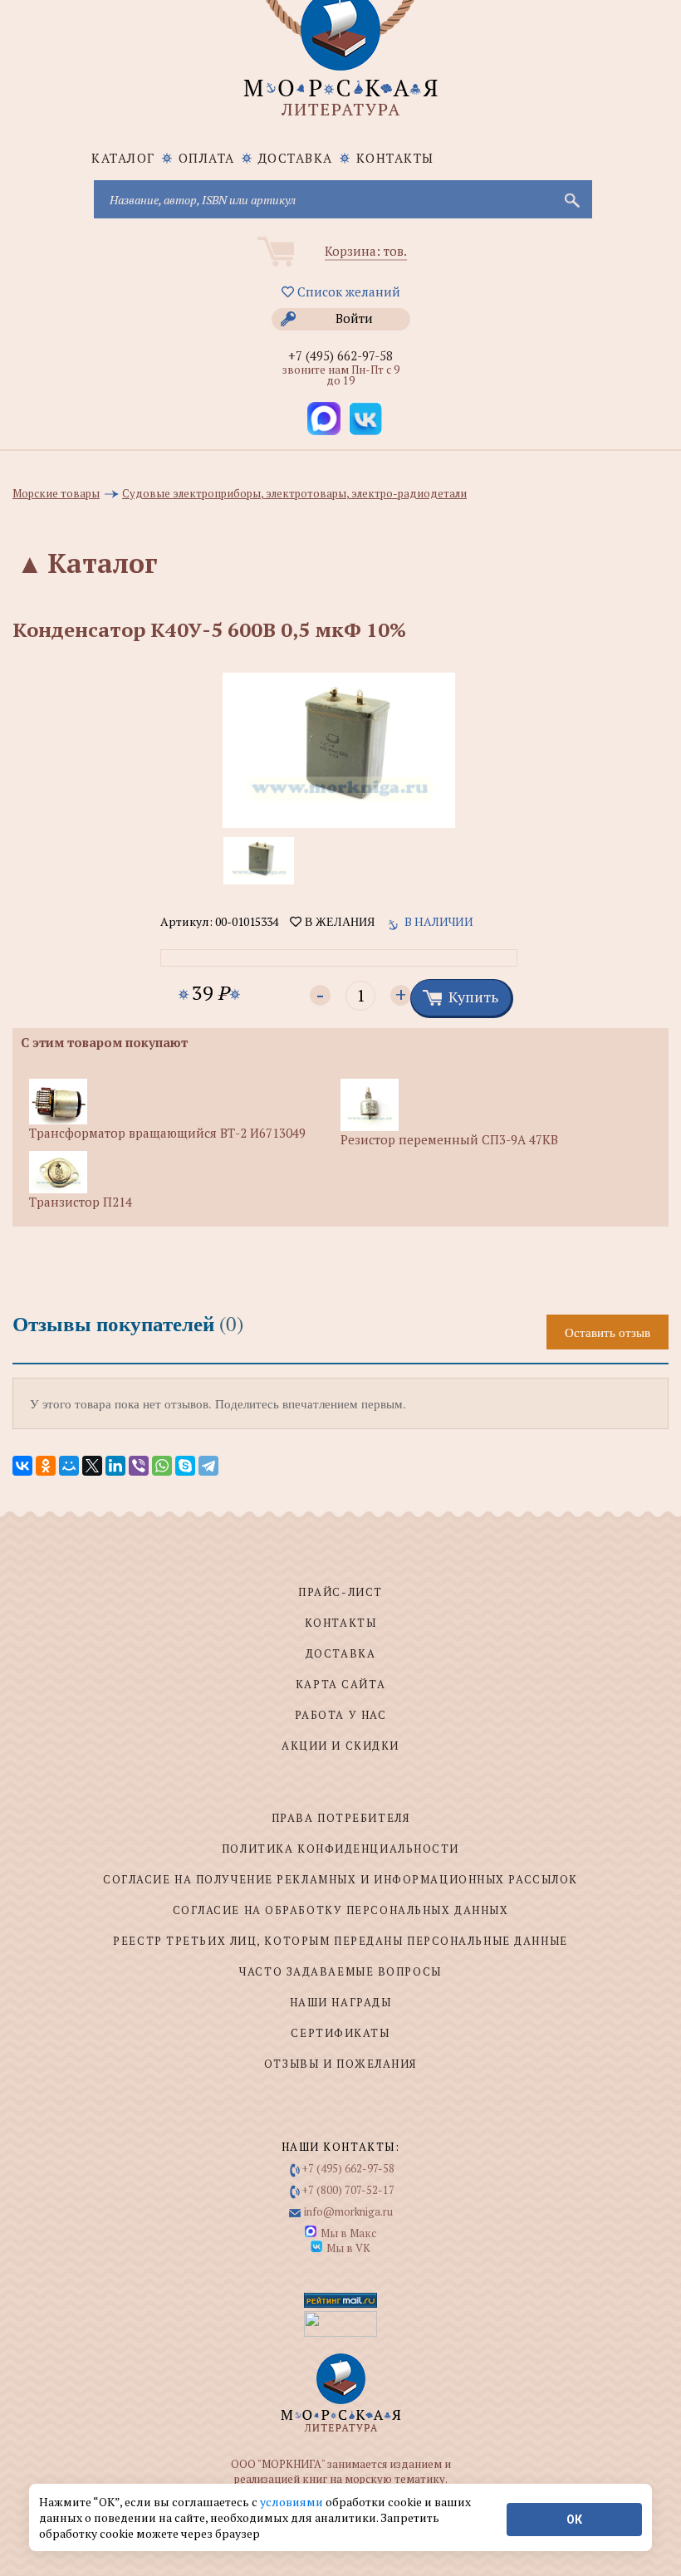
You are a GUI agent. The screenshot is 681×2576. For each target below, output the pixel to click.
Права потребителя (341, 1818)
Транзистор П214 (81, 1202)
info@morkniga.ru (348, 2211)
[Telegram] (208, 1466)
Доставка (296, 158)
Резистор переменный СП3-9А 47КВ (449, 1139)
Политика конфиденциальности (340, 1849)
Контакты (395, 158)
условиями (293, 2502)
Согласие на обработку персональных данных (341, 1910)
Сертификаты (340, 2033)
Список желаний (347, 291)
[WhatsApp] (162, 1466)
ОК (574, 2520)
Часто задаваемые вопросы (340, 1971)
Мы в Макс (348, 2233)
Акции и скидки (340, 1746)
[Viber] (139, 1466)
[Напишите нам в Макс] (324, 419)
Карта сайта (340, 1684)
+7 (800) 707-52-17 (348, 2190)
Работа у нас (341, 1715)
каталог (123, 158)
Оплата (207, 158)
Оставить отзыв (608, 1332)
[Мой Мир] (69, 1466)
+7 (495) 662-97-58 (340, 355)
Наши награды (341, 2002)
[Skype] (185, 1466)
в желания (338, 922)
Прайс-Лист (340, 1592)
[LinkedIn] (115, 1466)
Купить (473, 997)
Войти (354, 318)
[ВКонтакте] (22, 1466)
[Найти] (571, 199)
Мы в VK (348, 2248)
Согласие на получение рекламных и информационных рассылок (340, 1879)
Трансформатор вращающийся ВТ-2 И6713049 (167, 1133)
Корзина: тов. (366, 251)
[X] (92, 1466)
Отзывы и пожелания (340, 2064)
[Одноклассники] (46, 1466)
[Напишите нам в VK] (365, 419)
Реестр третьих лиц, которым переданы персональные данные (340, 1941)
